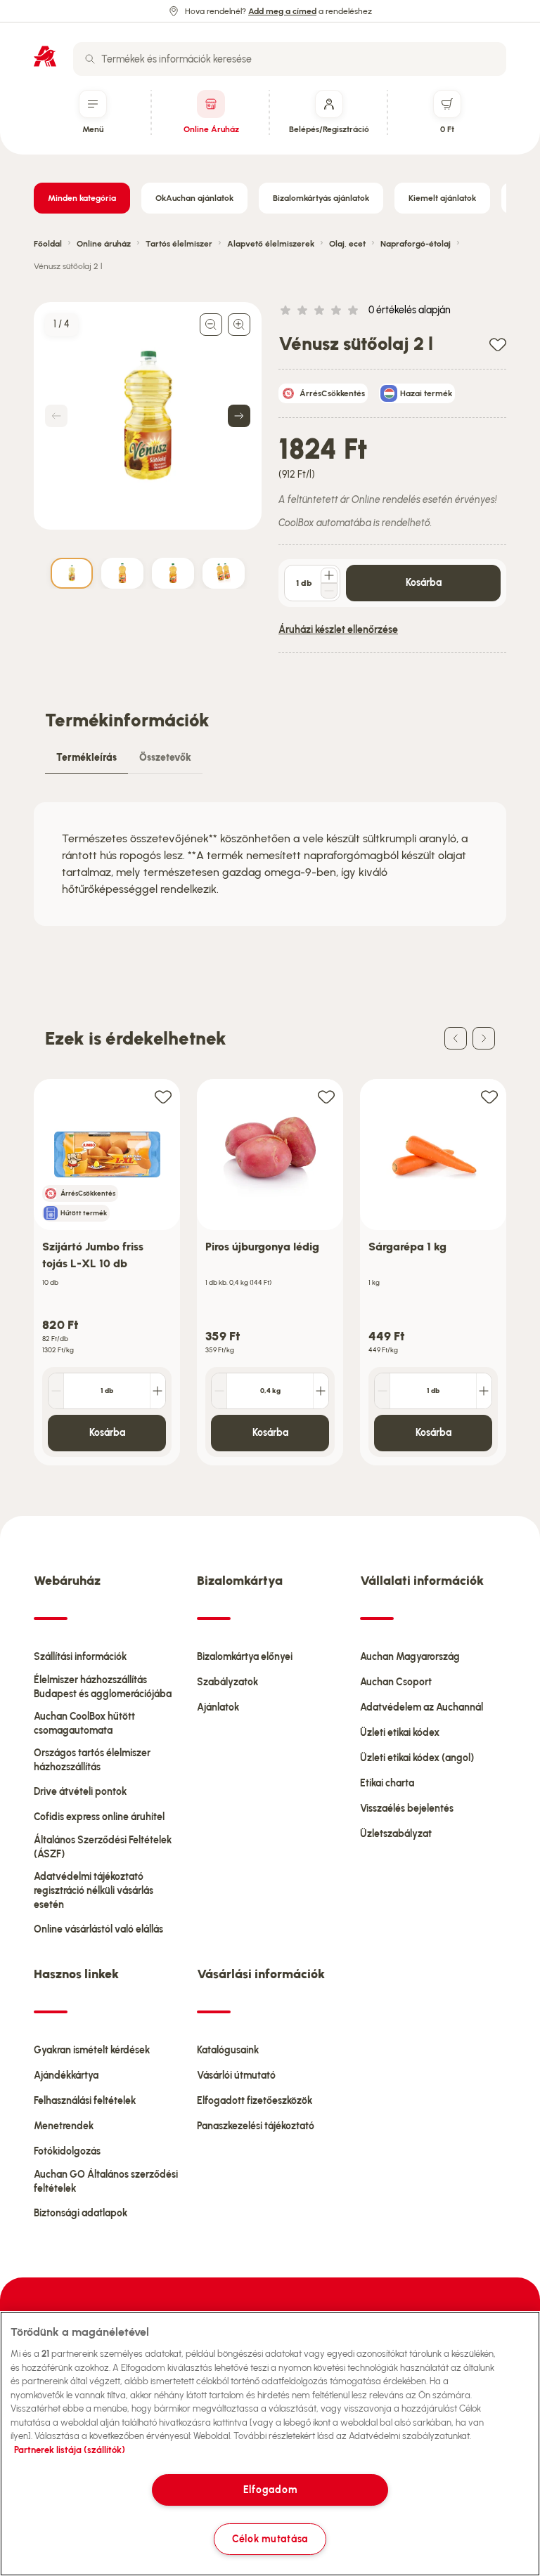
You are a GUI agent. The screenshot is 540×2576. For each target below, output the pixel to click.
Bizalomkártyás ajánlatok (321, 198)
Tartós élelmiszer (179, 244)
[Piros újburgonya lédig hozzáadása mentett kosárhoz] (326, 1096)
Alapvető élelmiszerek (271, 244)
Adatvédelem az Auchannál (422, 1707)
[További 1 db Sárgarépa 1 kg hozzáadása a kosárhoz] (484, 1391)
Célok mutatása (270, 2539)
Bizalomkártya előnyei (245, 1657)
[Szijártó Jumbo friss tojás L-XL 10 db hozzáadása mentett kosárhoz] (163, 1096)
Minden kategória (82, 198)
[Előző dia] (456, 1038)
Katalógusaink (228, 2050)
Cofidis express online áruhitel (99, 1817)
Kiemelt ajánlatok (442, 198)
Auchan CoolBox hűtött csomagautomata (84, 1724)
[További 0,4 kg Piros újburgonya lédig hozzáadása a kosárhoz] (321, 1391)
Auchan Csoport (396, 1682)
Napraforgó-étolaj (416, 244)
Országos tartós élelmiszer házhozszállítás (92, 1760)
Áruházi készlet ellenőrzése (338, 630)
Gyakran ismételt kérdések (92, 2050)
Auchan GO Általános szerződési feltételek (106, 2182)
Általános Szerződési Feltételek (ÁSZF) (103, 1847)
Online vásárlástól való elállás (98, 1929)
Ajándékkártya (66, 2075)
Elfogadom (270, 2490)
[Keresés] (90, 59)
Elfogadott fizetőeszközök (255, 2101)
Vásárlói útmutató (236, 2075)
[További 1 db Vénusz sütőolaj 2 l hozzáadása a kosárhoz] (329, 575)
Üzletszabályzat (396, 1834)
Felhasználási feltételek (85, 2101)
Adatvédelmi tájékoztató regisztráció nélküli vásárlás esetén (94, 1891)
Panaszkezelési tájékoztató (256, 2126)
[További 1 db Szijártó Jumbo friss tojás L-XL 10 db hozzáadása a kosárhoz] (157, 1391)
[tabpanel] (270, 864)
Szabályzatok (227, 1682)
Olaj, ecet (347, 244)
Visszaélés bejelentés (407, 1809)
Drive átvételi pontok (80, 1792)
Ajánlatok (218, 1707)
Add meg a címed (282, 11)
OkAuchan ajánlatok (194, 198)
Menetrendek (64, 2126)
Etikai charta (387, 1783)
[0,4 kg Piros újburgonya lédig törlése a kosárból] (219, 1391)
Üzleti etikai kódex (400, 1733)
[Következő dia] (484, 1038)
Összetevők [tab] (165, 758)
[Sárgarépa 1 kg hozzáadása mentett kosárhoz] (489, 1096)
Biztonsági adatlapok (81, 2213)
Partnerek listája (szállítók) (70, 2450)
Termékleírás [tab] (86, 758)
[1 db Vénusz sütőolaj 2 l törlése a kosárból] (329, 591)
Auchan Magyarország (410, 1657)
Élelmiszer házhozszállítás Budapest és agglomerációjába (103, 1687)
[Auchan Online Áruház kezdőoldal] (45, 56)
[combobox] (290, 59)
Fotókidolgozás (67, 2151)
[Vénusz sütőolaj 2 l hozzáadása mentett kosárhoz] (498, 344)
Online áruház (104, 244)
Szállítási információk (80, 1657)
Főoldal (48, 244)
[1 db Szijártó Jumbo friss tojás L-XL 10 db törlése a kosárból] (56, 1391)
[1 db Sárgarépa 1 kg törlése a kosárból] (382, 1391)
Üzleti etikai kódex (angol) (417, 1758)
